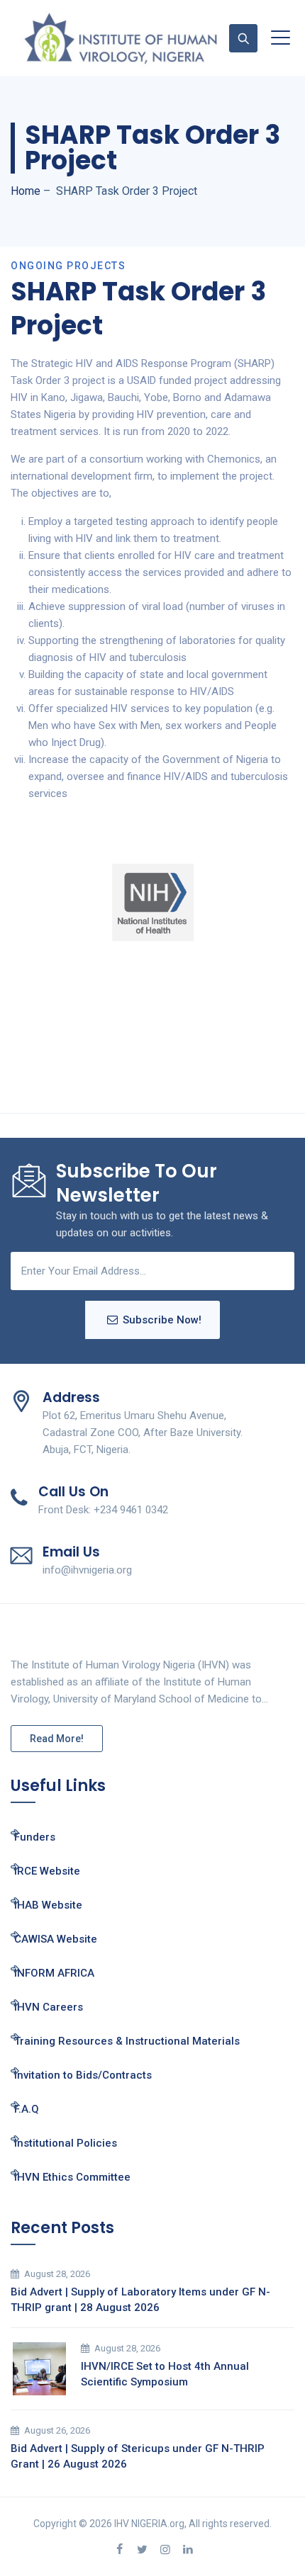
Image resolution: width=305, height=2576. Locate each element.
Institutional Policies (66, 2143)
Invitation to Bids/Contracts (83, 2075)
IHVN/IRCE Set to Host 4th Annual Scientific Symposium (165, 2374)
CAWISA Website (56, 1939)
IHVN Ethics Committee (72, 2177)
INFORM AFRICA (54, 1973)
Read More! (57, 1739)
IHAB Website (48, 1905)
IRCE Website (47, 1871)
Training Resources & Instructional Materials (127, 2041)
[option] (152, 903)
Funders (35, 1837)
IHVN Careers (49, 2007)
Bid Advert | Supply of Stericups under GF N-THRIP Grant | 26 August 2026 (138, 2456)
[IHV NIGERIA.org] (121, 38)
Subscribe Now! (162, 1320)
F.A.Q (27, 2109)
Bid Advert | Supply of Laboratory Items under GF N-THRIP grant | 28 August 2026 (140, 2300)
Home (26, 191)
